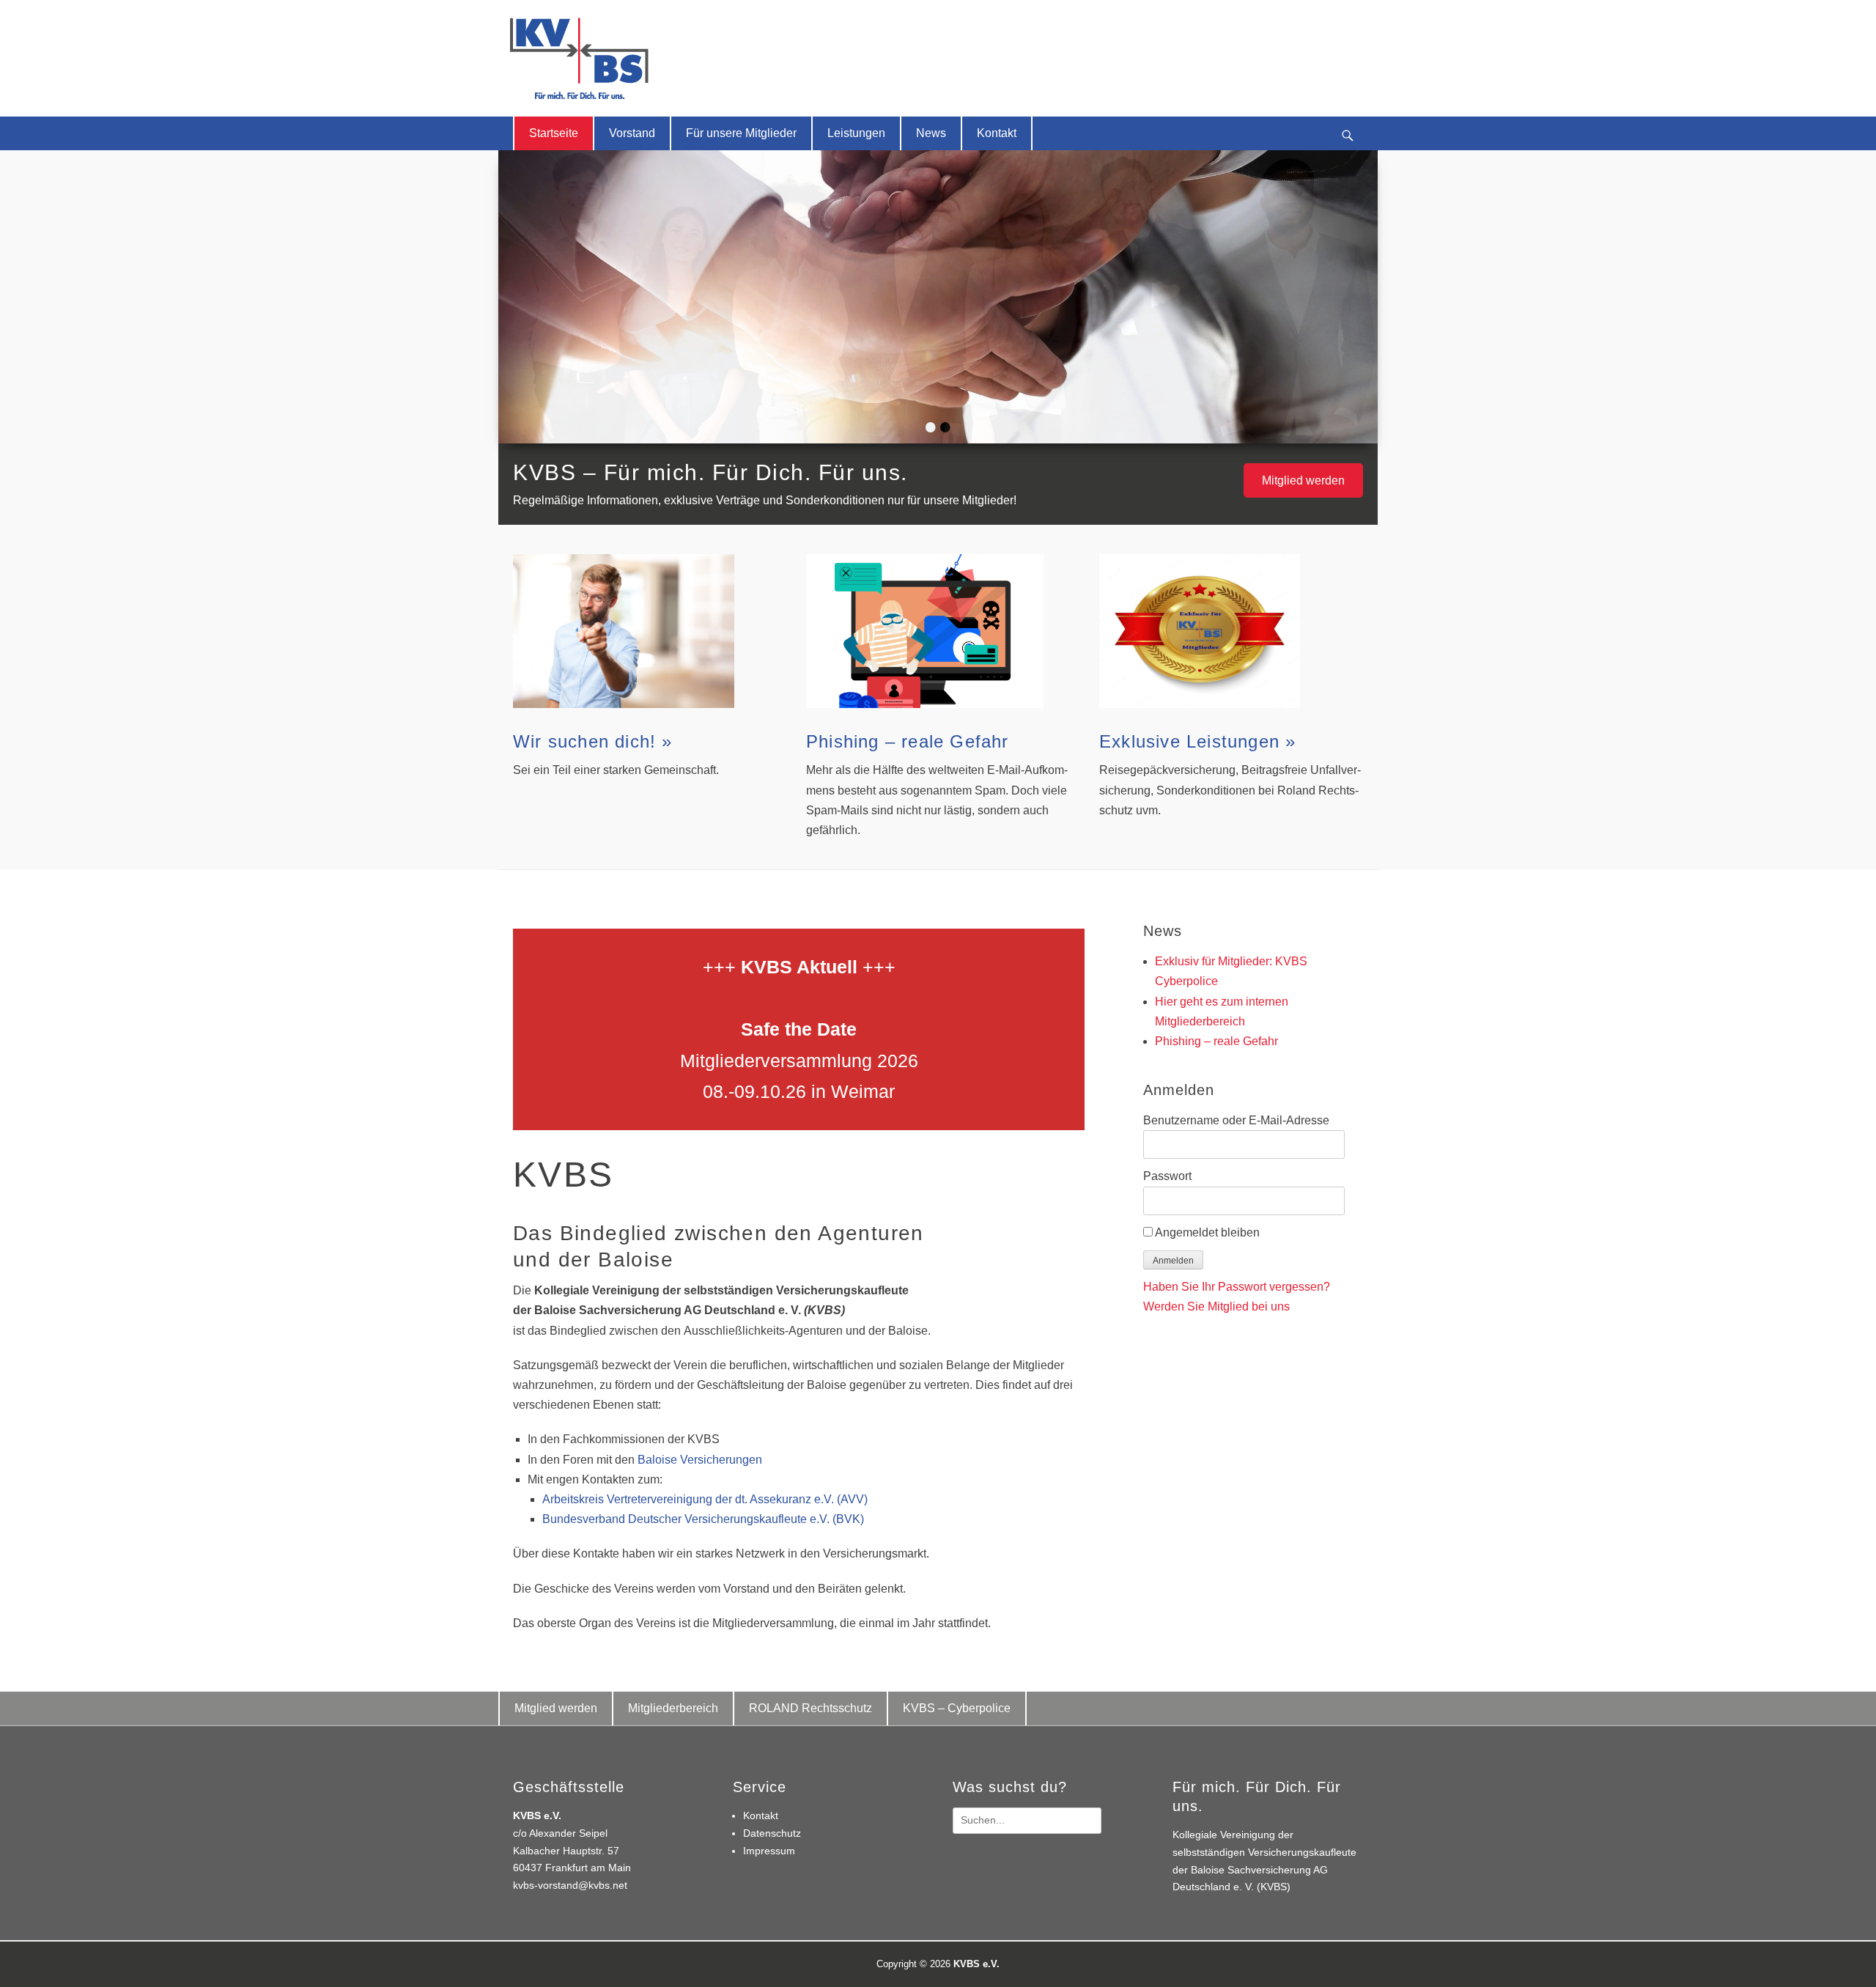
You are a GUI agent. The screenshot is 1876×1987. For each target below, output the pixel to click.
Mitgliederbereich (673, 1708)
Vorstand (632, 133)
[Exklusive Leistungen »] (1231, 631)
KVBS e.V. (976, 1964)
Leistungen (856, 133)
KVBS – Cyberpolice (957, 1708)
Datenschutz (772, 1833)
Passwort (1167, 1176)
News (931, 133)
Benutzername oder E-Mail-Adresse (1236, 1120)
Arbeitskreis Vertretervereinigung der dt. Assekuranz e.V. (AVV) (705, 1499)
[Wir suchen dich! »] (645, 631)
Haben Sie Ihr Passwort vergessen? (1237, 1287)
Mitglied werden (1303, 480)
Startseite (554, 133)
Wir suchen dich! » (593, 741)
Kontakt (997, 133)
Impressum (769, 1851)
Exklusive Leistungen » (1197, 741)
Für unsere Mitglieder (741, 133)
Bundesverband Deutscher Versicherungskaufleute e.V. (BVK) (703, 1519)
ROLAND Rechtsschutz (810, 1708)
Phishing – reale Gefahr (908, 741)
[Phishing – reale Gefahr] (938, 631)
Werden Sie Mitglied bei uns (1216, 1306)
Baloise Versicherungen (700, 1460)
